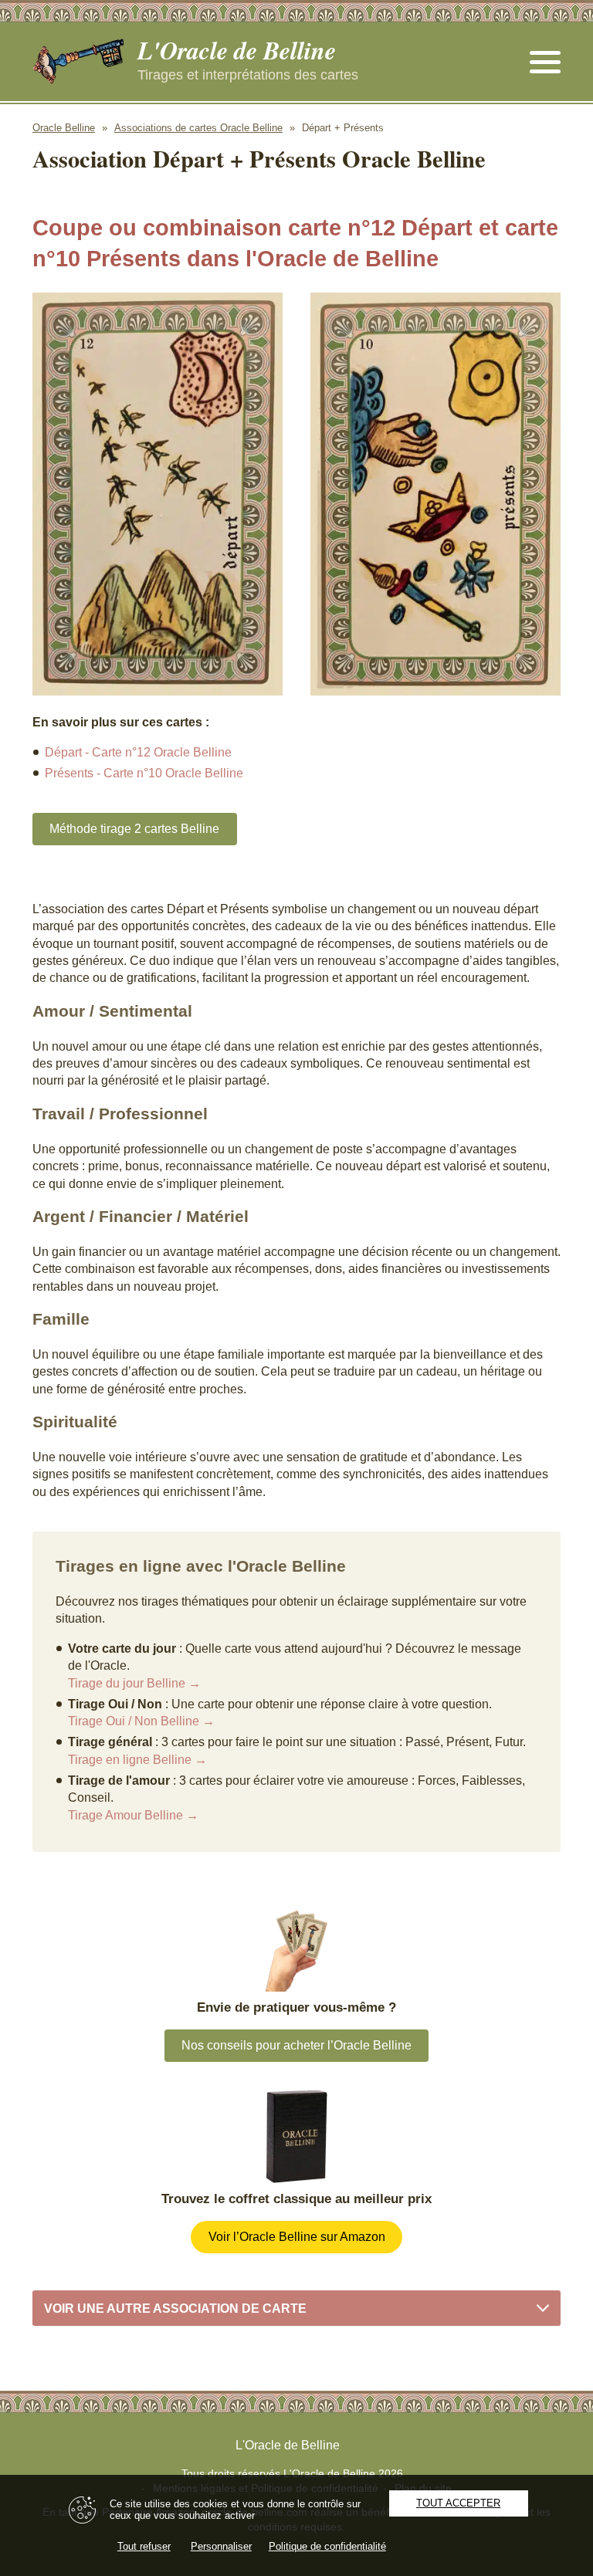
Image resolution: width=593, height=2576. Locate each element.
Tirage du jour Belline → (134, 1683)
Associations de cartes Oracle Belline (198, 128)
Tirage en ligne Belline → (137, 1760)
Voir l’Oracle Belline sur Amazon (297, 2237)
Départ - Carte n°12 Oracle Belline (138, 752)
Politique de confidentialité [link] (327, 2546)
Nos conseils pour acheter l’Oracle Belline (296, 2045)
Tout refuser (144, 2546)
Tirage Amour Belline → (133, 1815)
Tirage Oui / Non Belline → (141, 1721)
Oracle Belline (64, 128)
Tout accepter (458, 2503)
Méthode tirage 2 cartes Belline (134, 829)
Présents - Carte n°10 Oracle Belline (144, 773)
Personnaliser (221, 2546)
